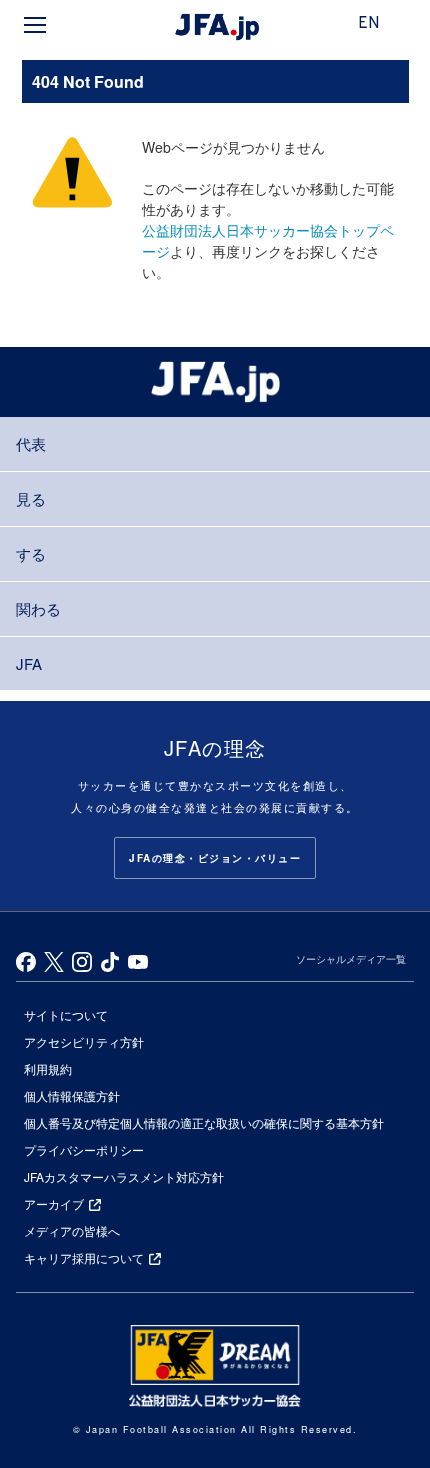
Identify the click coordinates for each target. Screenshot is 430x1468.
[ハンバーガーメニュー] (35, 25)
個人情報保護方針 (72, 1095)
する (31, 553)
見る (31, 498)
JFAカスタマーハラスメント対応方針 (124, 1176)
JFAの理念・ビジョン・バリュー (215, 858)
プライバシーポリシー (84, 1149)
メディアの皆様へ (72, 1230)
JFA (29, 663)
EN (369, 24)
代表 (31, 443)
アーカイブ (54, 1203)
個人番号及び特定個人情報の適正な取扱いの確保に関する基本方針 (204, 1122)
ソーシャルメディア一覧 (351, 959)
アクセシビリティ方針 (84, 1041)
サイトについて (66, 1014)
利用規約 (48, 1068)
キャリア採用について (84, 1257)
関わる (38, 608)
